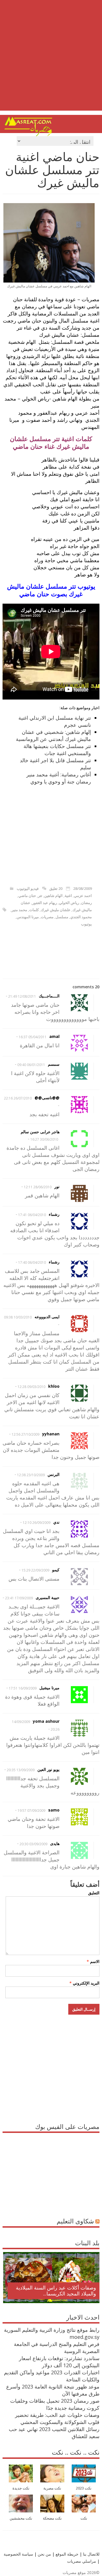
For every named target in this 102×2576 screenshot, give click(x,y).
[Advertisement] (51, 60)
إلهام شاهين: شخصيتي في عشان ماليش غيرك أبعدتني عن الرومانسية (53, 735)
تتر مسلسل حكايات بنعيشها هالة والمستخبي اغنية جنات (57, 750)
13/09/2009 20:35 (21, 1770)
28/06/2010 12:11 (38, 1187)
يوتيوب (86, 924)
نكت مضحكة (52, 2518)
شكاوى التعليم (75, 2221)
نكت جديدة (21, 2488)
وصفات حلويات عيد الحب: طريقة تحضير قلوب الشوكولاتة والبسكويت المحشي (57, 2418)
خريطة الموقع (66, 2554)
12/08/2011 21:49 (22, 996)
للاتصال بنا (91, 2554)
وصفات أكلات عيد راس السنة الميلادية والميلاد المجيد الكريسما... (56, 2291)
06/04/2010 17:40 (32, 1262)
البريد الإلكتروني (84, 1983)
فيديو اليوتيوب (28, 888)
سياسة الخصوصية (18, 2554)
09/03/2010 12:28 (31, 1387)
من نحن (44, 2554)
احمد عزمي (83, 896)
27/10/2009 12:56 (25, 1434)
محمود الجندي (81, 917)
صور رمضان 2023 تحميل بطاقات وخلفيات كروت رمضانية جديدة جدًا (55, 2404)
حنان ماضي (27, 896)
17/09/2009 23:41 (19, 1598)
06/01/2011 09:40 (31, 1065)
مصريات (47, 917)
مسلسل (62, 917)
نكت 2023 (84, 2488)
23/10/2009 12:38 (31, 1475)
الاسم (93, 1961)
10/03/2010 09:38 (18, 1317)
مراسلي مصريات (82, 2561)
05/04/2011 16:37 (33, 1037)
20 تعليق (56, 888)
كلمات (34, 910)
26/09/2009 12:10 (37, 1523)
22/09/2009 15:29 (35, 1570)
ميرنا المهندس (28, 917)
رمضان (86, 903)
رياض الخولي (69, 903)
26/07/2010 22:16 (18, 1098)
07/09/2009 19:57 (31, 1811)
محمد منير (19, 910)
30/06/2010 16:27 (44, 1139)
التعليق (94, 1893)
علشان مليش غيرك (56, 910)
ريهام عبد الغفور (45, 903)
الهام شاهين (53, 896)
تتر (40, 896)
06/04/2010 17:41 (32, 1215)
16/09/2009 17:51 (23, 1688)
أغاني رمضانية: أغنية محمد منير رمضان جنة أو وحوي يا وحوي (59, 778)
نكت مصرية (52, 2488)
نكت (84, 2518)
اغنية (68, 896)
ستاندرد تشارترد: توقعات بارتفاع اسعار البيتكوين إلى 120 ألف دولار (59, 2362)
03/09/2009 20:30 (33, 1844)
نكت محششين (21, 2518)
